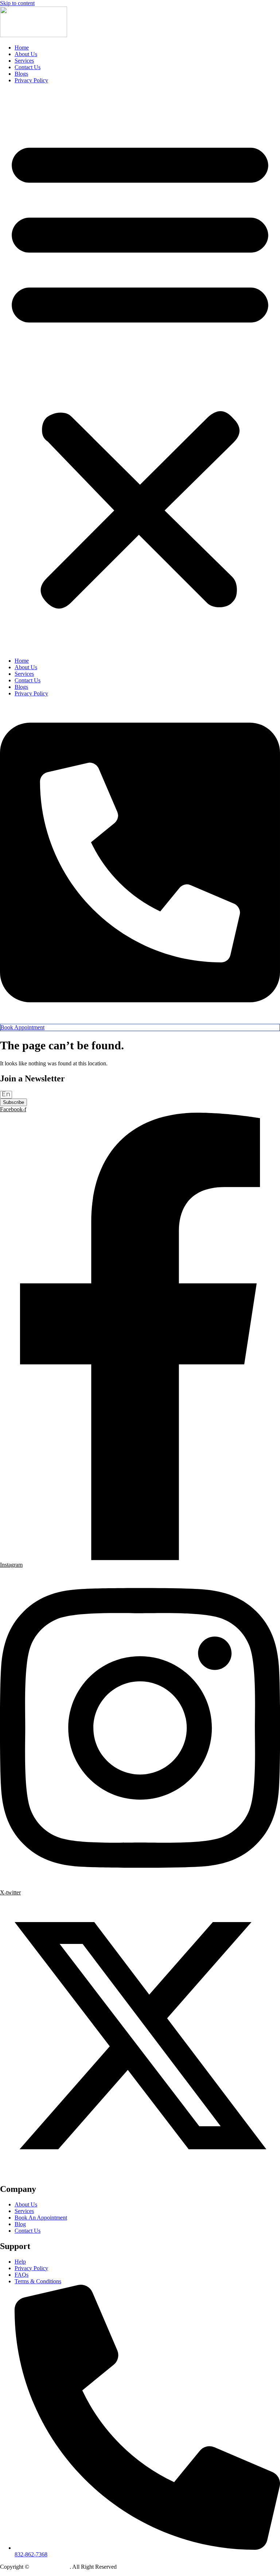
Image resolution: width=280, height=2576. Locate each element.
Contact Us (28, 67)
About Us (26, 54)
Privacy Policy (31, 80)
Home (22, 48)
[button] (140, 371)
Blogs (21, 74)
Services (24, 61)
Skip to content (17, 3)
